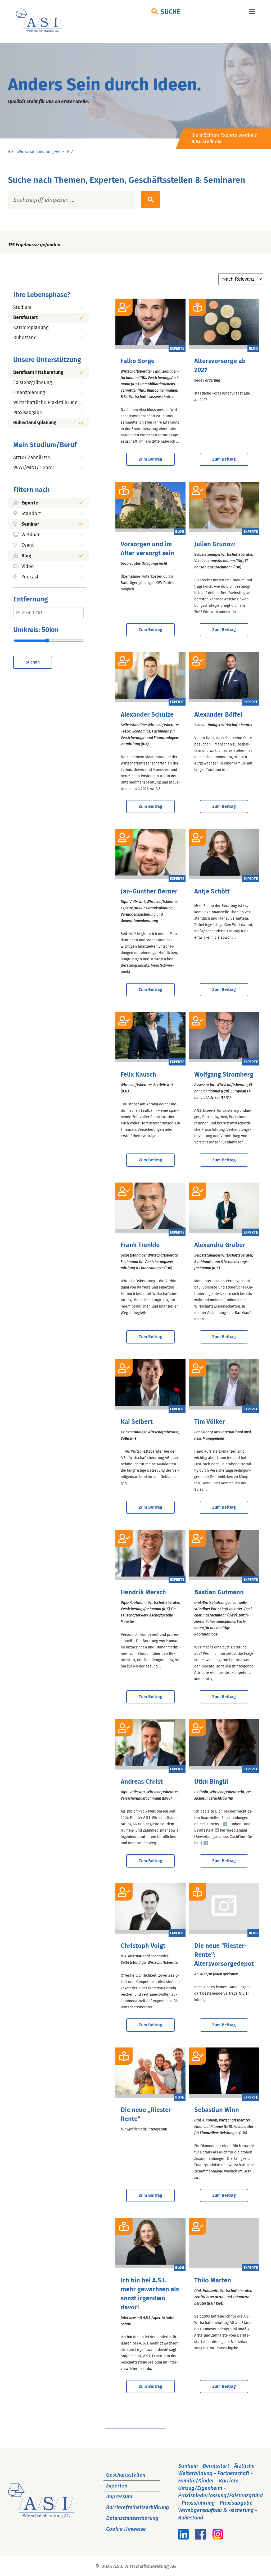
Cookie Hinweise (126, 2529)
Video (28, 567)
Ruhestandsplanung (35, 423)
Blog (26, 556)
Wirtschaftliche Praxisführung (45, 403)
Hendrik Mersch (143, 1592)
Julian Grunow (215, 544)
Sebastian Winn (217, 2110)
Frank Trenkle (140, 1245)
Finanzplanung (29, 393)
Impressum (119, 2497)
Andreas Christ (142, 1782)
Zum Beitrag (150, 459)
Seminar (30, 524)
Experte (30, 503)
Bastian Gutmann (219, 1592)
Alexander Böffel (218, 715)
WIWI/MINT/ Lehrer (34, 468)
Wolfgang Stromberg (224, 1075)
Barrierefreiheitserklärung (138, 2508)
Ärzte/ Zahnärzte (32, 458)
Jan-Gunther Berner (149, 892)
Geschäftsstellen (126, 2475)
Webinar (31, 535)
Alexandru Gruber (220, 1245)
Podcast (30, 577)
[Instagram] (218, 2538)
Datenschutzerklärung (132, 2518)
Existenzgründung (33, 383)
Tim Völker (210, 1422)
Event (28, 545)
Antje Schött (212, 892)
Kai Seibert (137, 1422)
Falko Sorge (138, 361)
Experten (117, 2486)
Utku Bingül (211, 1782)
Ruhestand (25, 338)
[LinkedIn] (183, 2538)
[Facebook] (201, 2538)
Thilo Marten (213, 2281)
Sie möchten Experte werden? (224, 139)
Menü (252, 13)
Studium (22, 308)
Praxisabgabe (28, 413)
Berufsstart (26, 318)
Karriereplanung (31, 328)
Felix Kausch (138, 1075)
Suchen (33, 662)
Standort (31, 514)
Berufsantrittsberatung (38, 373)
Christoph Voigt (143, 1946)
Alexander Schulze (147, 715)
